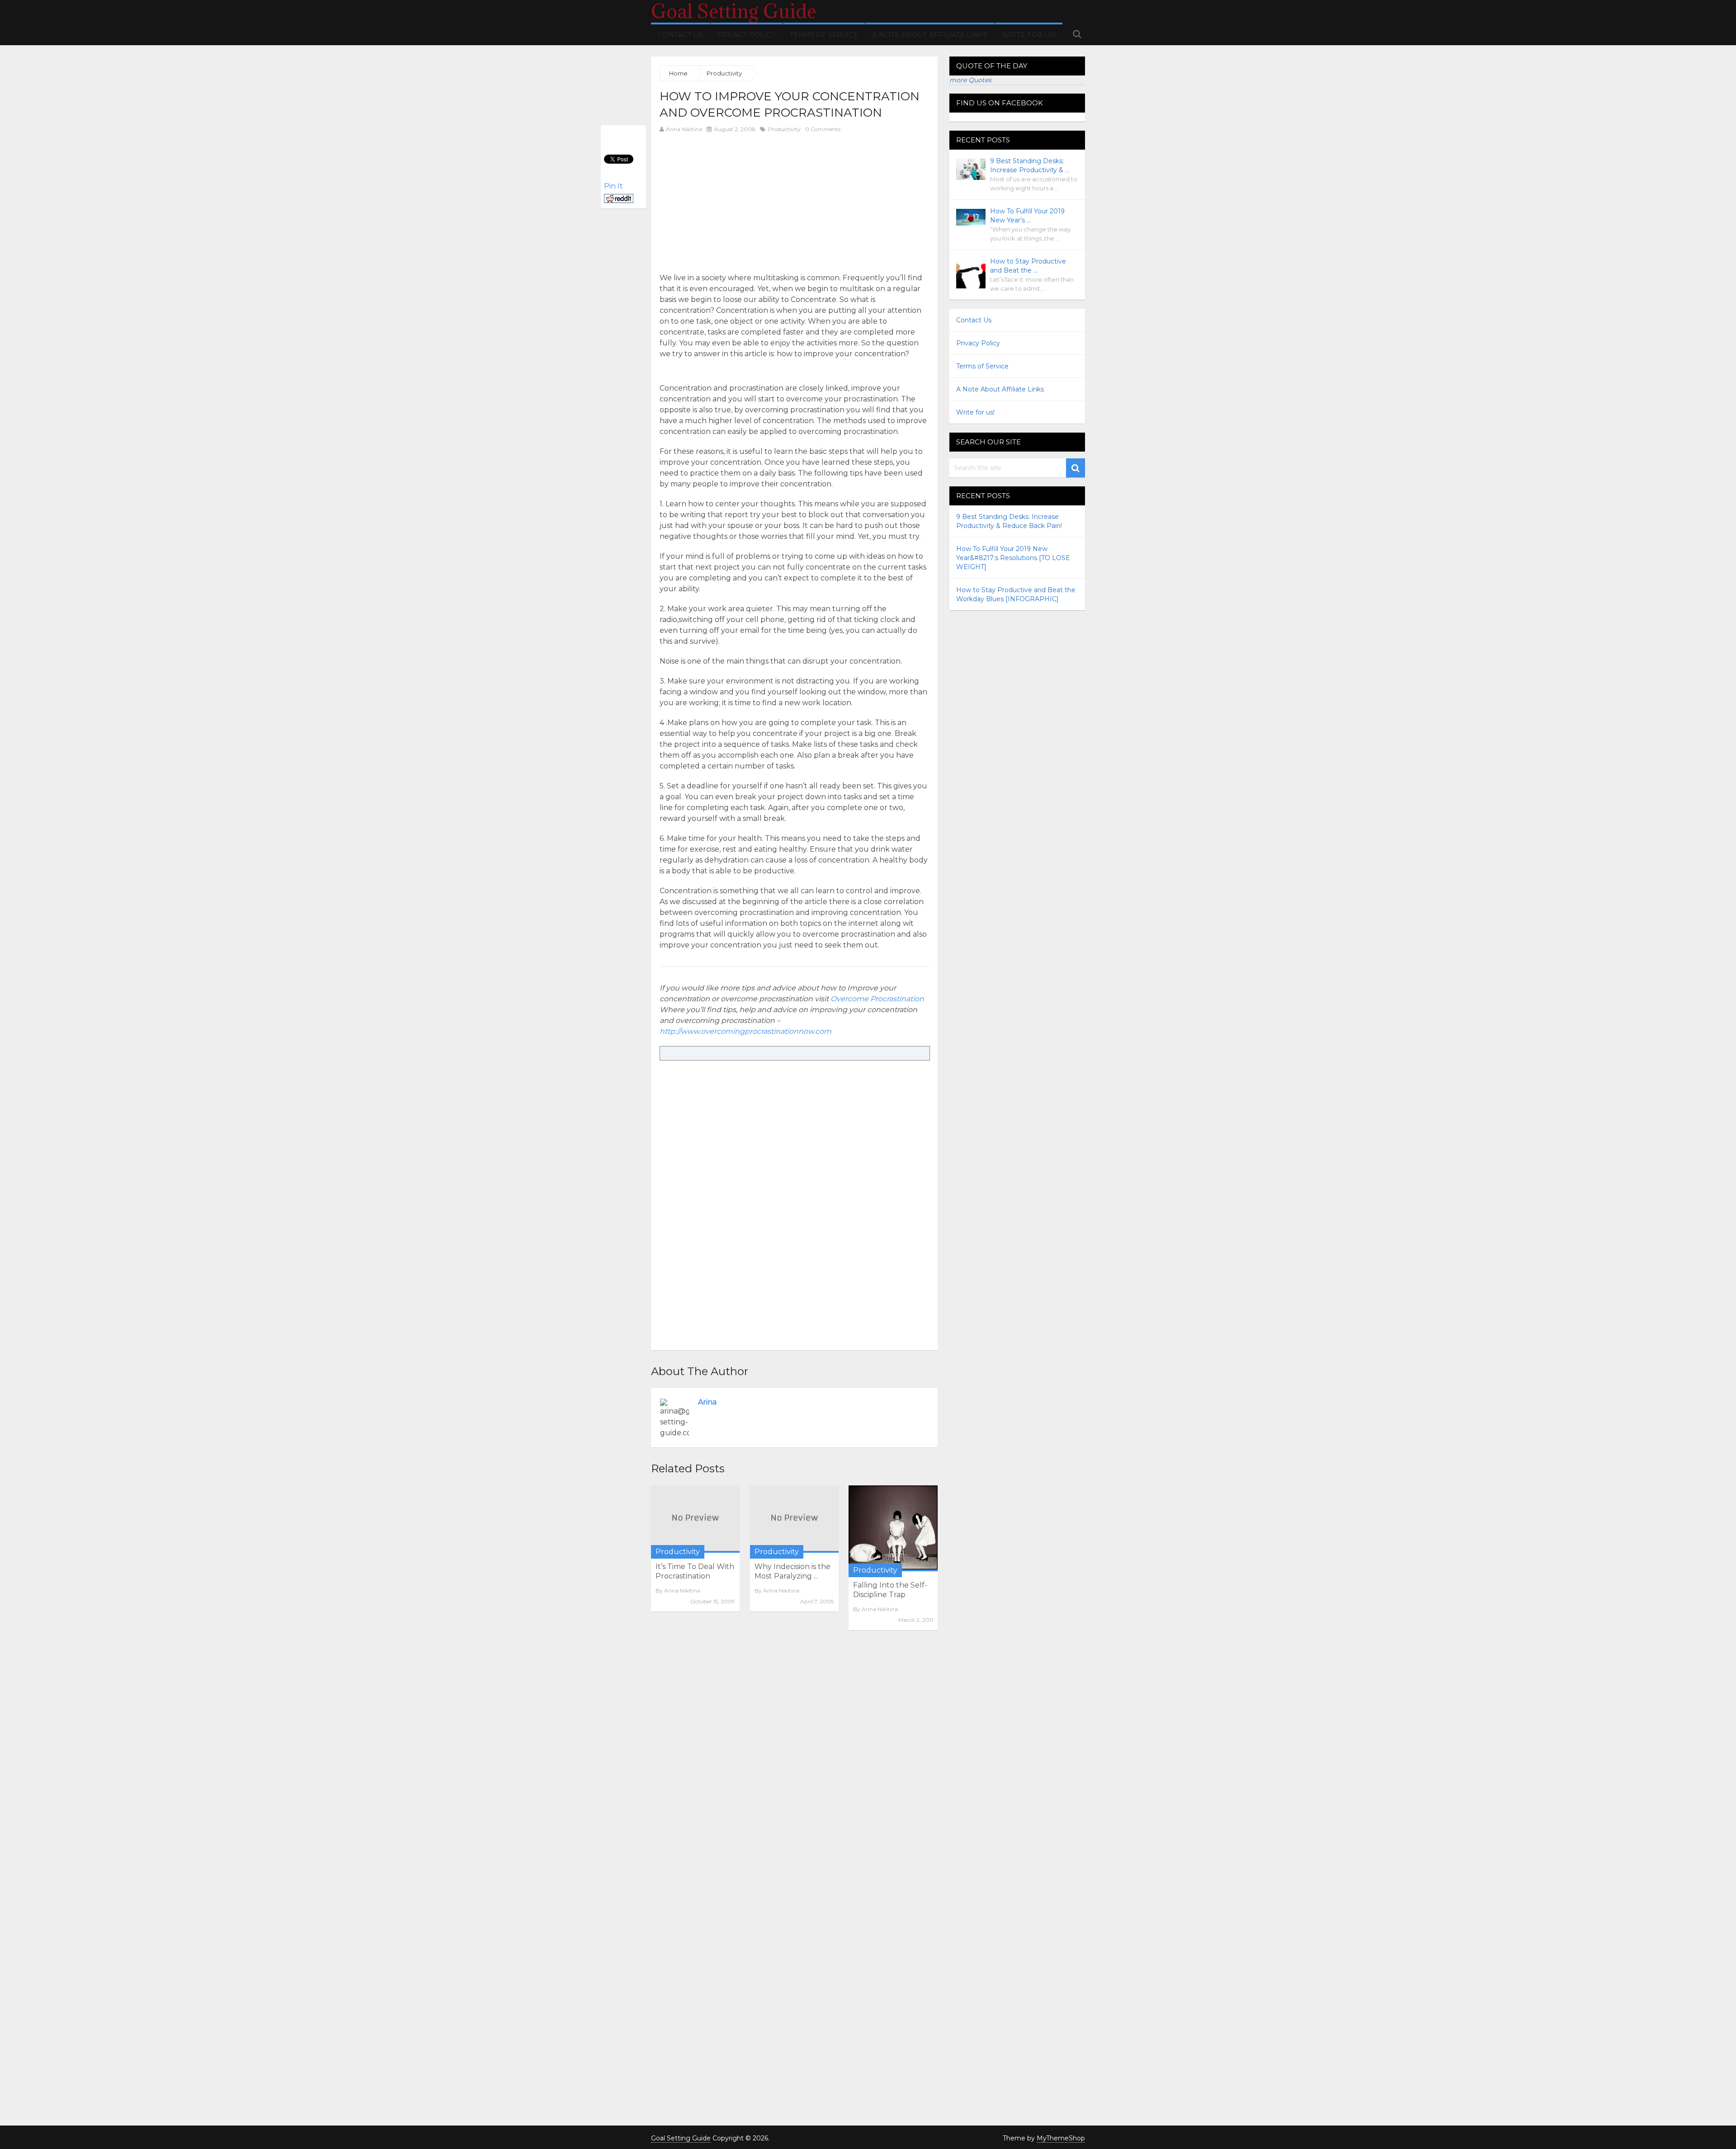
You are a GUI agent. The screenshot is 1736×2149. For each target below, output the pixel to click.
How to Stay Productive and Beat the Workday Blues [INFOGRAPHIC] (1016, 594)
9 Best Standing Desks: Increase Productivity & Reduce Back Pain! (1009, 521)
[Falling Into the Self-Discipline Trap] (893, 1528)
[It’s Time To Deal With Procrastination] (695, 1519)
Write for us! (1029, 35)
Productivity (784, 129)
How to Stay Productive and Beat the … (1028, 266)
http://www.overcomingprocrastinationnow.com (745, 1031)
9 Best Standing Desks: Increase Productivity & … (1030, 165)
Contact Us (681, 35)
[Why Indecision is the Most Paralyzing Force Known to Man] (794, 1519)
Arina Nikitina (684, 129)
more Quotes (970, 80)
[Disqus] (794, 1761)
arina (707, 1402)
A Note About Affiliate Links (930, 35)
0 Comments (823, 129)
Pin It (613, 186)
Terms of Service (824, 35)
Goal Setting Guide (734, 11)
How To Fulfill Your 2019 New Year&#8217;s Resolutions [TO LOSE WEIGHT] (1013, 558)
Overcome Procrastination (877, 999)
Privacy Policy (747, 35)
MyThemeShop (1061, 2138)
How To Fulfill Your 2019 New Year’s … (1027, 216)
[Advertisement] (736, 203)
